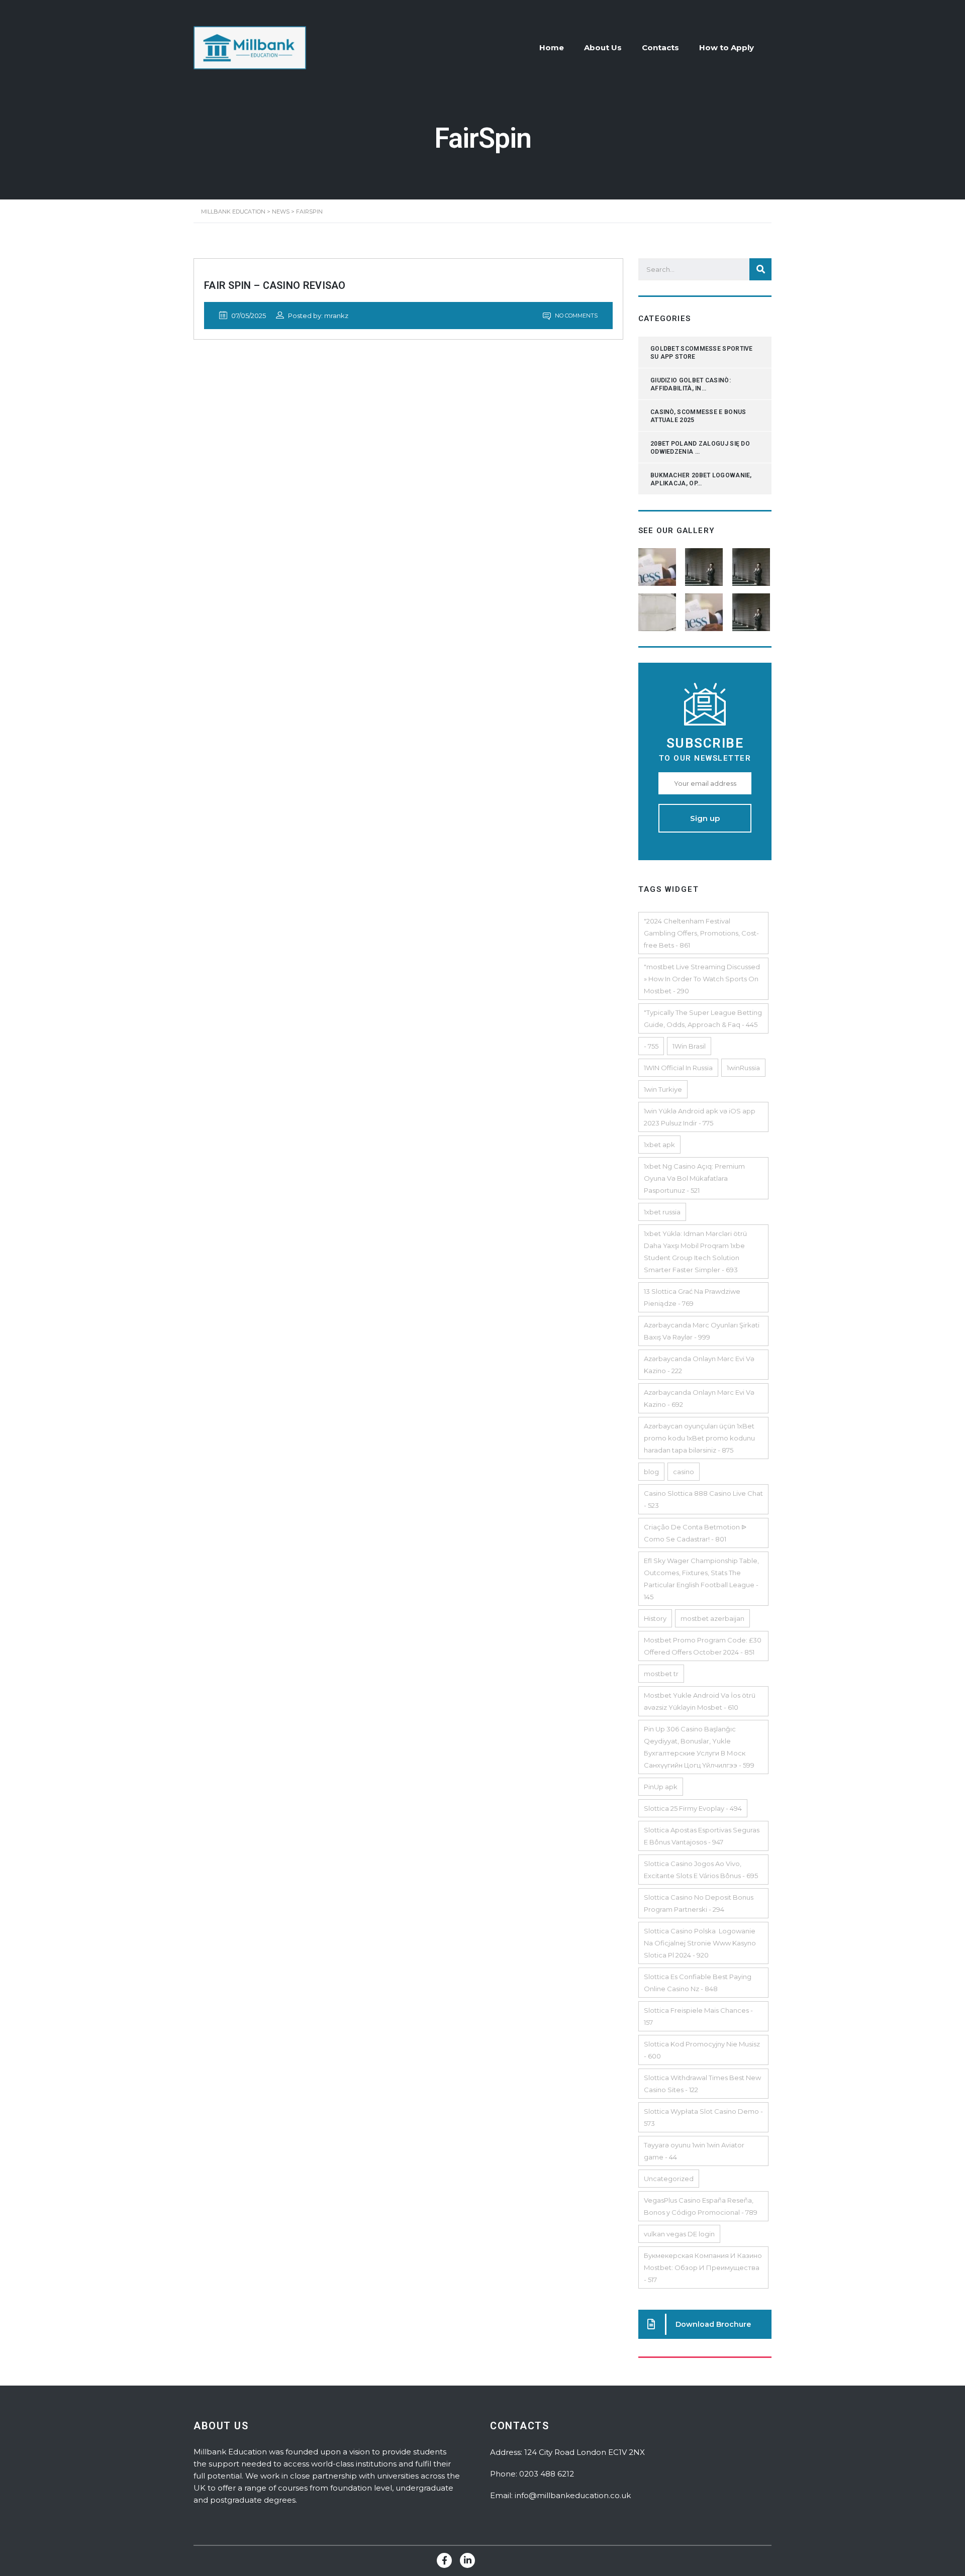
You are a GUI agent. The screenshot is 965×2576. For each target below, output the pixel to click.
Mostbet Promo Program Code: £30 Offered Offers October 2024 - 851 (703, 1646)
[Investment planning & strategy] (658, 563)
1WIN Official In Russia (678, 1068)
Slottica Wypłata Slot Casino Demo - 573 (703, 2117)
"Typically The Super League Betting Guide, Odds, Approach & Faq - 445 (703, 1018)
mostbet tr (661, 1674)
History (655, 1618)
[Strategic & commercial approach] (752, 563)
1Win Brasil (689, 1046)
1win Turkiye (663, 1089)
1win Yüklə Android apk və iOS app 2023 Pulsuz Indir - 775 (700, 1117)
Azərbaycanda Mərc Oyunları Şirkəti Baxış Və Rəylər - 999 (702, 1331)
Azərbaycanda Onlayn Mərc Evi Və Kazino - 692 (699, 1398)
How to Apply (727, 47)
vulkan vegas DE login (679, 2234)
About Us (603, 47)
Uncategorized (669, 2179)
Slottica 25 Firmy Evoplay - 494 (693, 1808)
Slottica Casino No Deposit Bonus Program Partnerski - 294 (699, 1903)
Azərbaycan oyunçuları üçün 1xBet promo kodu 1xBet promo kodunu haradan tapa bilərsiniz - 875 (699, 1438)
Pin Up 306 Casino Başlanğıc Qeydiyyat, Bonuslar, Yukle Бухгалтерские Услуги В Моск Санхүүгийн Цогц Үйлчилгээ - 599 (699, 1747)
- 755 (651, 1046)
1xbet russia (662, 1212)
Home (552, 47)
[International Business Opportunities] (705, 563)
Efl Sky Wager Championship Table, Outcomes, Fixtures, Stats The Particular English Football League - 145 (701, 1579)
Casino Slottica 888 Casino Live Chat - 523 (703, 1499)
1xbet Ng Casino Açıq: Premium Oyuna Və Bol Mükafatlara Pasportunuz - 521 (694, 1178)
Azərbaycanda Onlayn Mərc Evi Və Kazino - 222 (699, 1365)
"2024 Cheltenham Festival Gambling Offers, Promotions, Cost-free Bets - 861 (701, 933)
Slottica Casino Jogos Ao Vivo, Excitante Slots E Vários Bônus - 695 (701, 1870)
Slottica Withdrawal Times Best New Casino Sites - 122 (702, 2084)
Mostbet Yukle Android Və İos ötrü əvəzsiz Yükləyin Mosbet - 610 (700, 1701)
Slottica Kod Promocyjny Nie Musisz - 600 (702, 2050)
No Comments (575, 316)
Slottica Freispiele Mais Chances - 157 (698, 2016)
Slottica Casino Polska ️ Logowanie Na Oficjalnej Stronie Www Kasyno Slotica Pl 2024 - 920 (700, 1943)
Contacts (660, 47)
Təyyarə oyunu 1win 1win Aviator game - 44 (694, 2151)
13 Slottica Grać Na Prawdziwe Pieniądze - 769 (692, 1297)
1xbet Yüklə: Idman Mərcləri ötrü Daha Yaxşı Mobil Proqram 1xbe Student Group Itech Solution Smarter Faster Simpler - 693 (695, 1252)
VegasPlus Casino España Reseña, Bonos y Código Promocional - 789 (701, 2206)
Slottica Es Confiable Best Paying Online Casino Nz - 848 (698, 1983)
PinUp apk (661, 1787)
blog (651, 1472)
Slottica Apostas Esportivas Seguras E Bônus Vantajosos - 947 (702, 1836)
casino (684, 1472)
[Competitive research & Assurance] (705, 608)
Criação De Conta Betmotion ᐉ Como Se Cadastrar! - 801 (695, 1533)
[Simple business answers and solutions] (658, 608)
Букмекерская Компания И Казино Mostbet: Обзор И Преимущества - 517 (703, 2268)
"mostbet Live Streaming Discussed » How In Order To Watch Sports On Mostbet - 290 (702, 979)
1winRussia (743, 1068)
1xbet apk (659, 1145)
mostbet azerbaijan (712, 1618)
